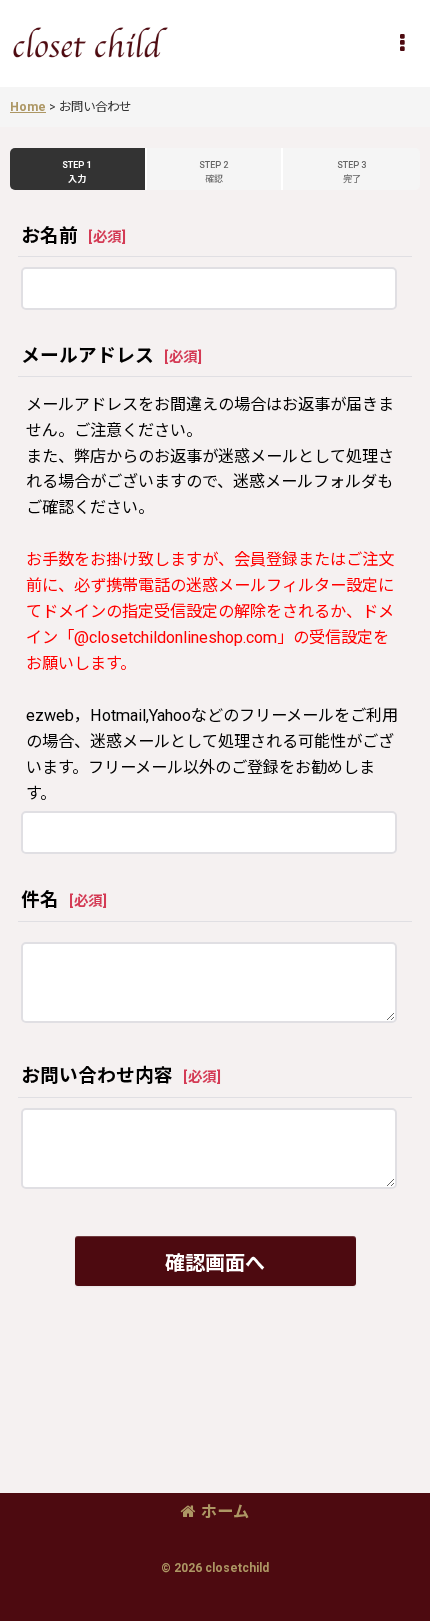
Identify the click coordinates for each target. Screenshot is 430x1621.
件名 (40, 900)
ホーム (225, 1511)
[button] (402, 43)
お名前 (49, 236)
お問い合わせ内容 (97, 1076)
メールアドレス (87, 356)
